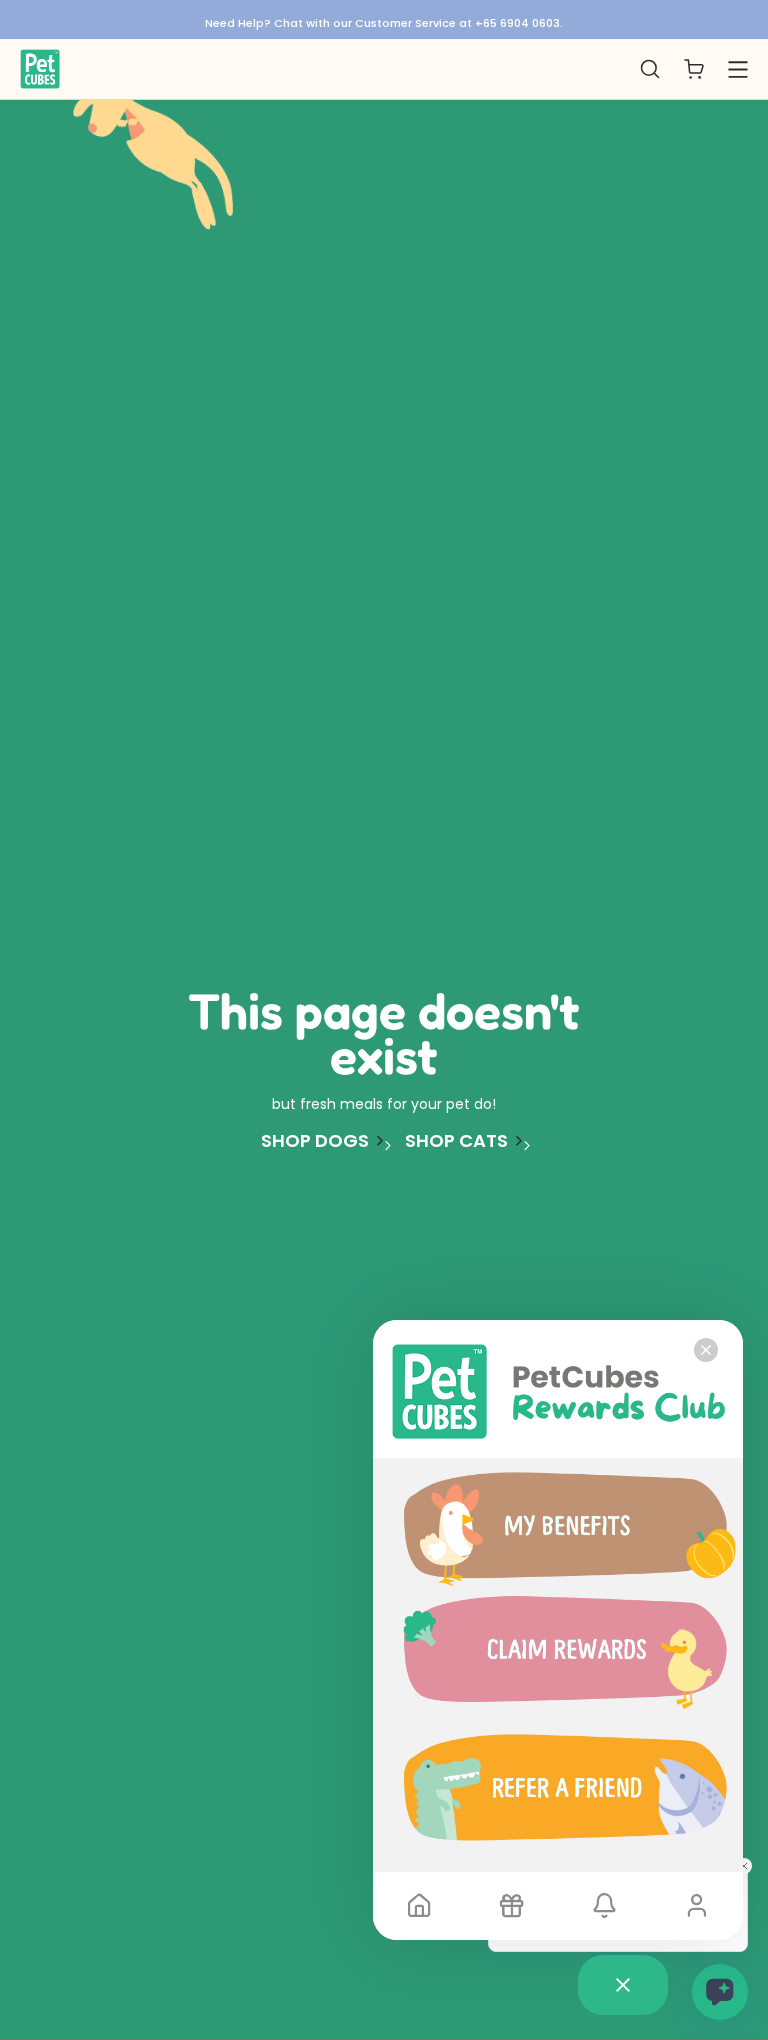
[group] (384, 19)
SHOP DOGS (315, 1141)
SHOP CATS (456, 1141)
